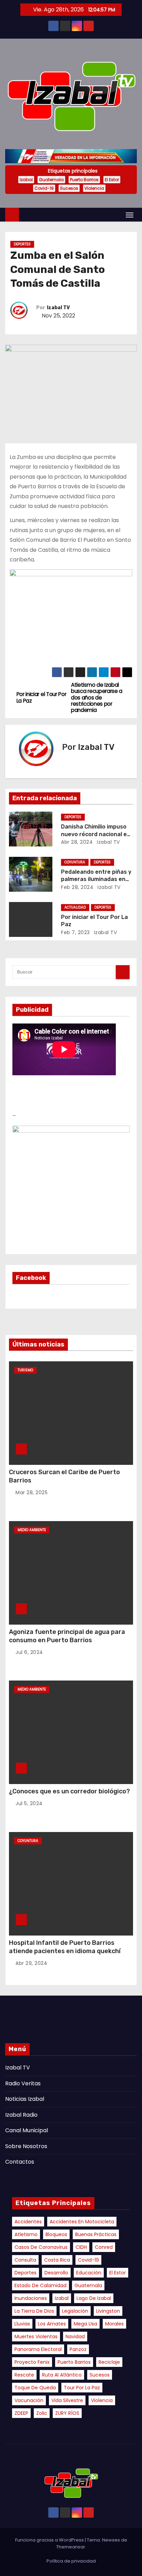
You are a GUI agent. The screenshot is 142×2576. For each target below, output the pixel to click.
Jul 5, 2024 (29, 1803)
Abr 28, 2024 (77, 842)
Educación (89, 2273)
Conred (104, 2247)
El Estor (112, 180)
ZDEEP (21, 2413)
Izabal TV (58, 308)
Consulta (25, 2260)
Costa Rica (57, 2260)
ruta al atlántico (62, 2375)
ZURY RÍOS (67, 2413)
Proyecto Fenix (32, 2362)
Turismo (25, 1370)
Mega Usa (85, 2324)
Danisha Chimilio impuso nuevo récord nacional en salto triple (96, 834)
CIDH (81, 2247)
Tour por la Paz (82, 2388)
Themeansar (71, 2547)
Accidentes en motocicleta (82, 2222)
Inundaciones (31, 2298)
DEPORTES (22, 244)
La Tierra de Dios (34, 2311)
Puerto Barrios (84, 180)
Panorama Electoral (38, 2349)
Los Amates (52, 2324)
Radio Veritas (23, 2083)
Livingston (108, 2311)
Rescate (24, 2375)
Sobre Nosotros (26, 2146)
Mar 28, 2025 (32, 1492)
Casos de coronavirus (41, 2247)
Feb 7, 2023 (75, 932)
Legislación (75, 2311)
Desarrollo (56, 2273)
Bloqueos (56, 2234)
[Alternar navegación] (130, 215)
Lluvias (22, 2324)
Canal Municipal (27, 2130)
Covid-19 (44, 188)
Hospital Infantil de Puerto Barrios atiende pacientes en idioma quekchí (65, 1947)
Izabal (26, 180)
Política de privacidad (71, 2561)
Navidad (75, 2337)
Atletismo (26, 2234)
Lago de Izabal (94, 2298)
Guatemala (51, 180)
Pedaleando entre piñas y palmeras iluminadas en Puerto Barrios (96, 879)
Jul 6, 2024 (29, 1652)
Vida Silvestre (67, 2400)
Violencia (94, 188)
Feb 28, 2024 (77, 887)
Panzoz (78, 2349)
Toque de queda (35, 2388)
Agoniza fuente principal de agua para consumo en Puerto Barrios (67, 1636)
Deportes (26, 2273)
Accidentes (28, 2222)
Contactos (20, 2162)
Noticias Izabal (25, 2099)
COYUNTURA (75, 862)
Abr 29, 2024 (31, 1963)
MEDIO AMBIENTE (32, 1530)
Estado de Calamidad (40, 2285)
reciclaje (109, 2362)
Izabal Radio (21, 2115)
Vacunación (29, 2400)
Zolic (42, 2413)
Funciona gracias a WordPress (50, 2540)
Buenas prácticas (96, 2234)
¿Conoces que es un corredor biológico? (69, 1791)
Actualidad (75, 907)
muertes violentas (36, 2337)
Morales (114, 2324)
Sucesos (69, 188)
